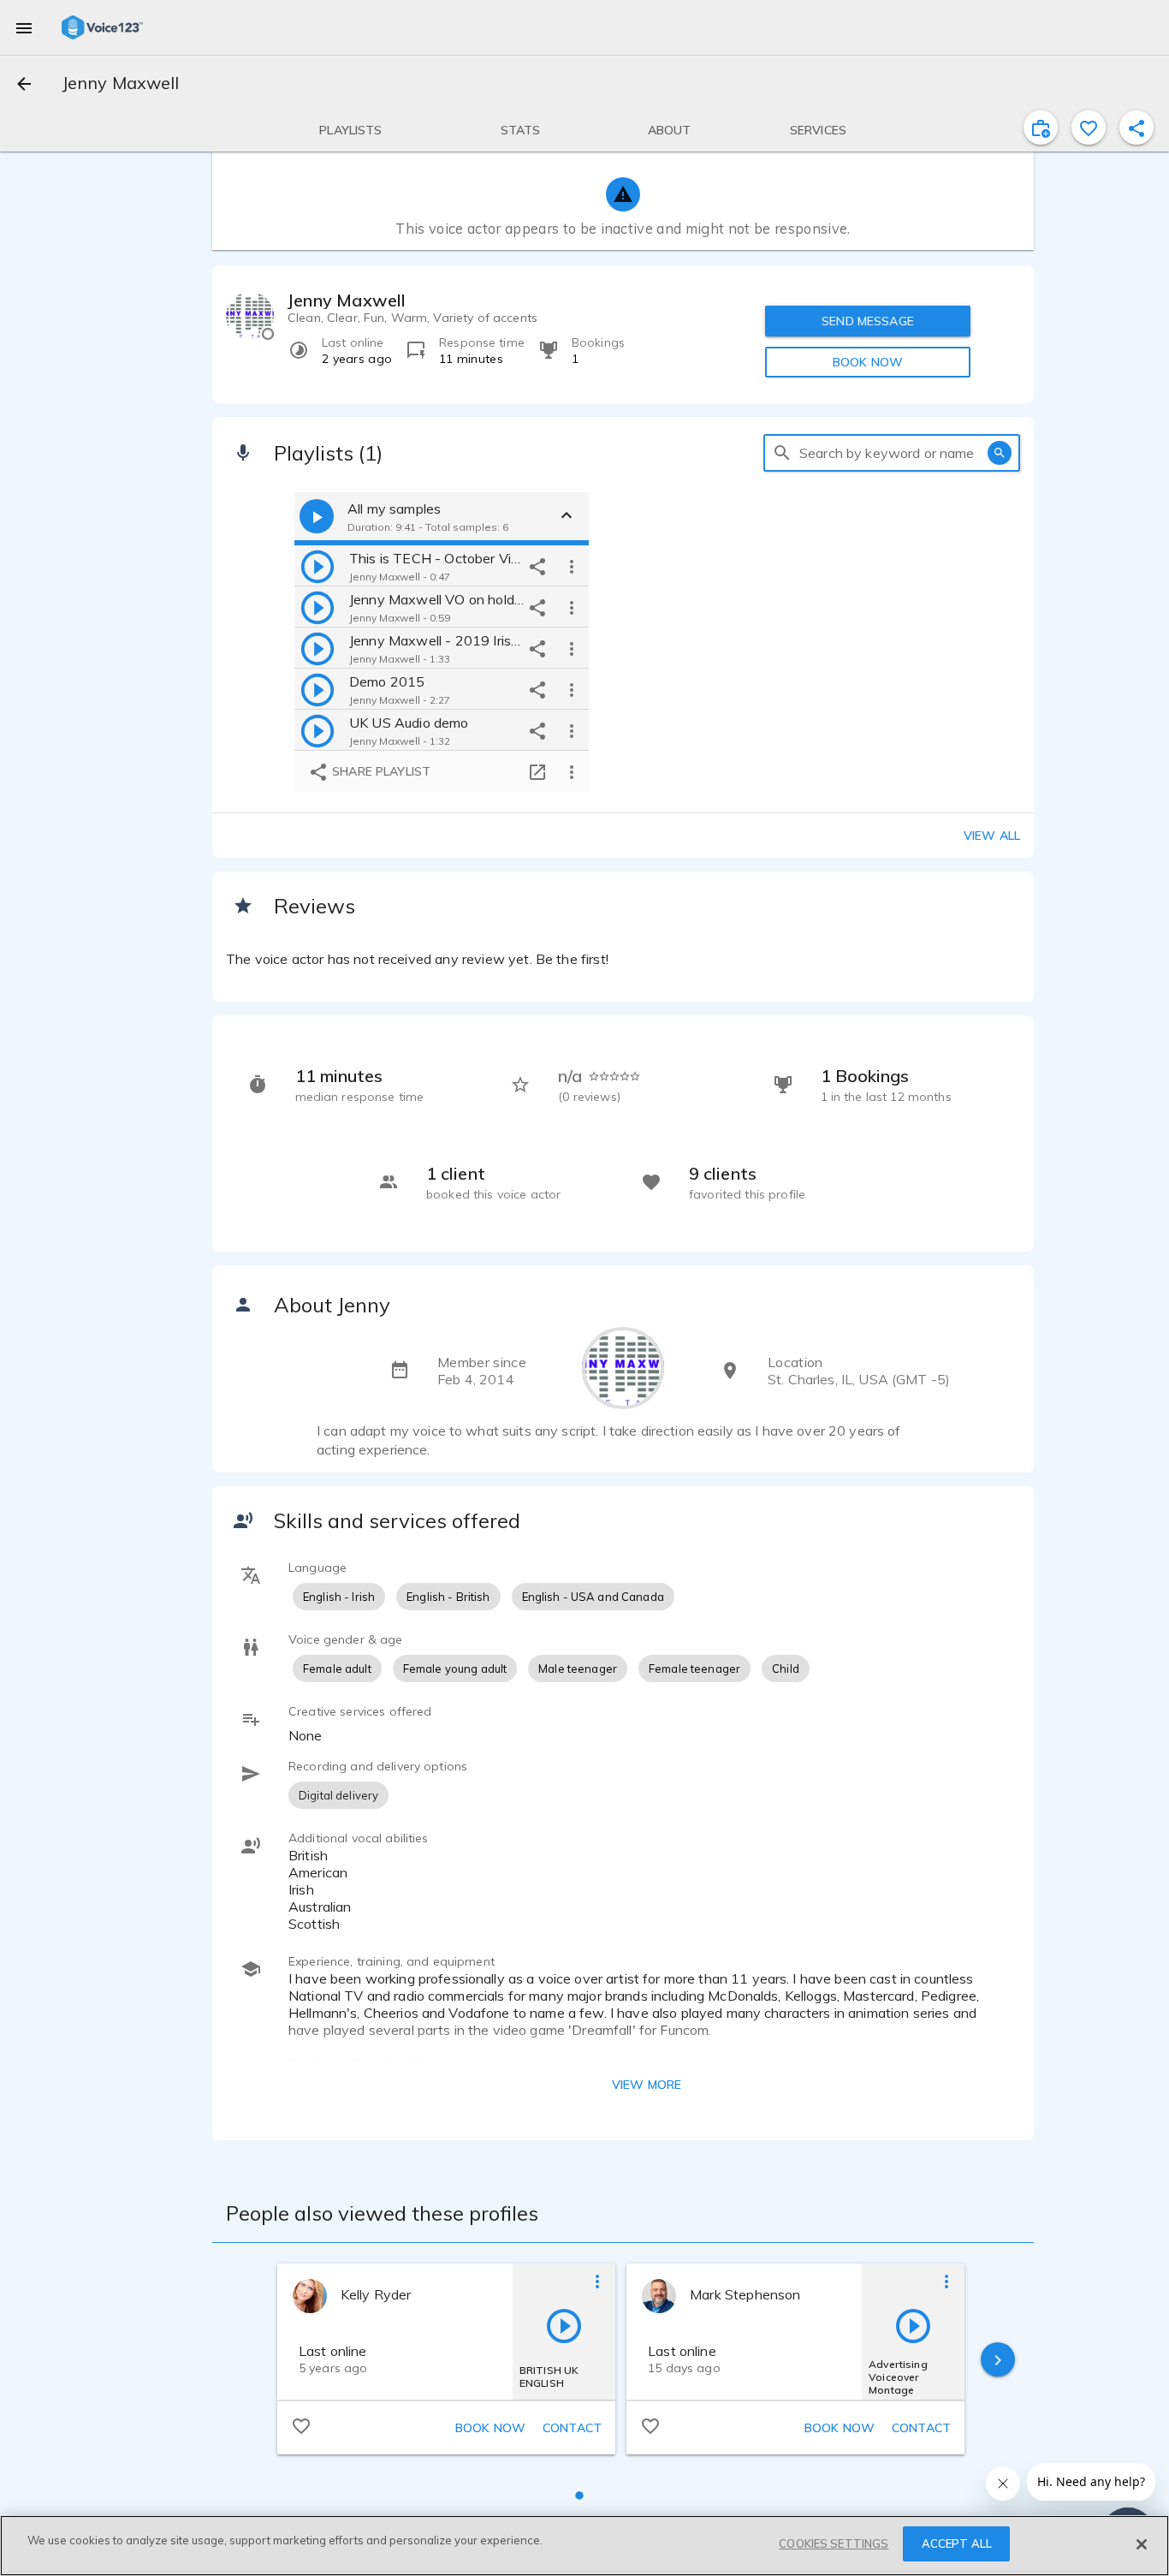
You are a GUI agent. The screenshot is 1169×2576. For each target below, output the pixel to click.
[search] (782, 453)
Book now (490, 2428)
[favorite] (1089, 128)
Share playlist (380, 771)
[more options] (572, 566)
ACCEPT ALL (957, 2543)
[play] (317, 566)
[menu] (24, 27)
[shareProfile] (1136, 128)
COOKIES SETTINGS (834, 2543)
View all (992, 836)
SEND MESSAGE (868, 321)
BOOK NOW (868, 362)
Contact (572, 2428)
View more (647, 2085)
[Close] (1142, 2544)
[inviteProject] (1041, 128)
